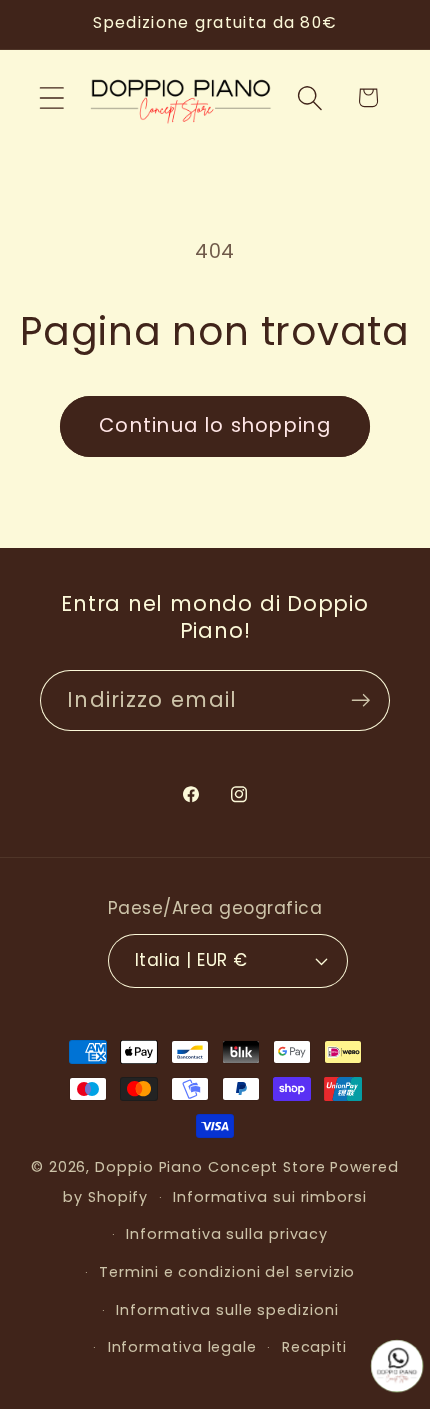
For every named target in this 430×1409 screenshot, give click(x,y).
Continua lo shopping (215, 425)
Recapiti (314, 1347)
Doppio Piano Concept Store (210, 1167)
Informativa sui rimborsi (270, 1197)
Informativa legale (182, 1347)
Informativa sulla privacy (227, 1234)
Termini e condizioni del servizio (227, 1272)
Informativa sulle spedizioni (227, 1310)
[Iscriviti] (360, 700)
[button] (51, 97)
